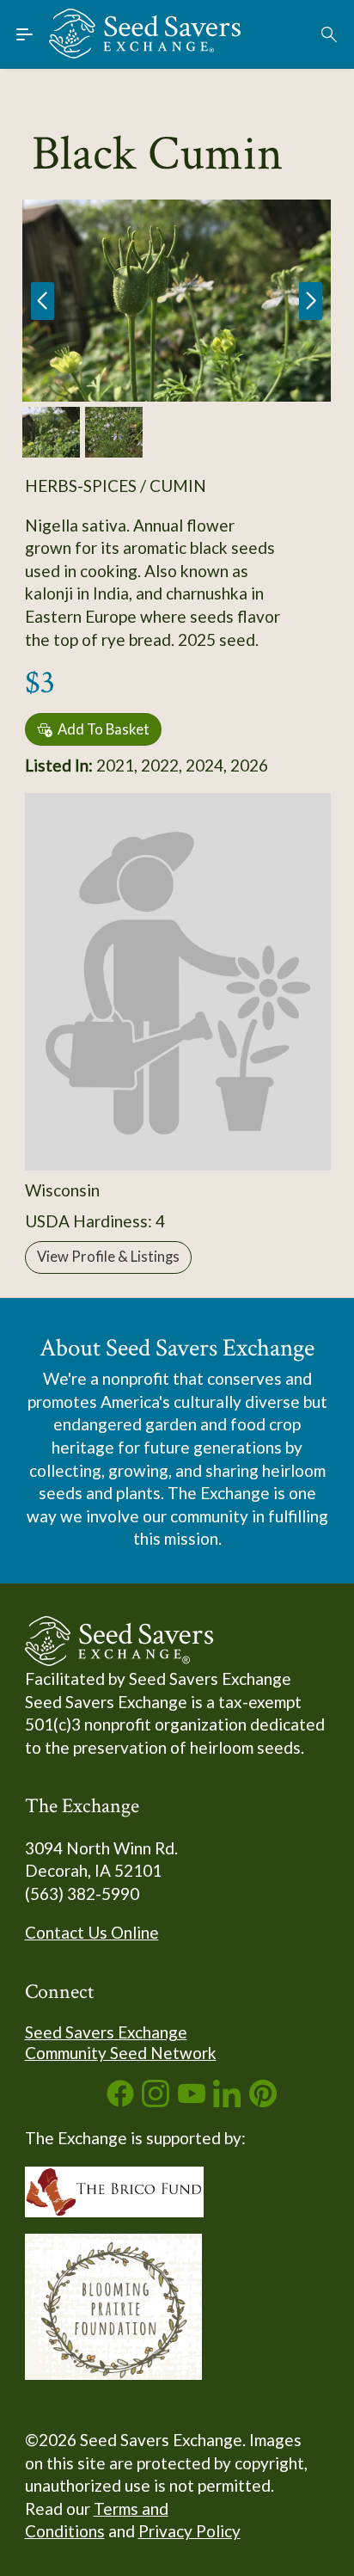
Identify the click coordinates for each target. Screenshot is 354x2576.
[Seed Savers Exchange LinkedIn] (227, 2101)
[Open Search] (330, 34)
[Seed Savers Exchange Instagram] (156, 2101)
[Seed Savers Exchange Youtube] (192, 2101)
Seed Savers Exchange (106, 2032)
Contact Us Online (92, 1932)
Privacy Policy (189, 2531)
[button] (311, 301)
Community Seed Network (121, 2053)
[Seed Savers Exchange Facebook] (120, 2101)
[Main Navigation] (25, 34)
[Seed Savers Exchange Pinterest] (263, 2101)
